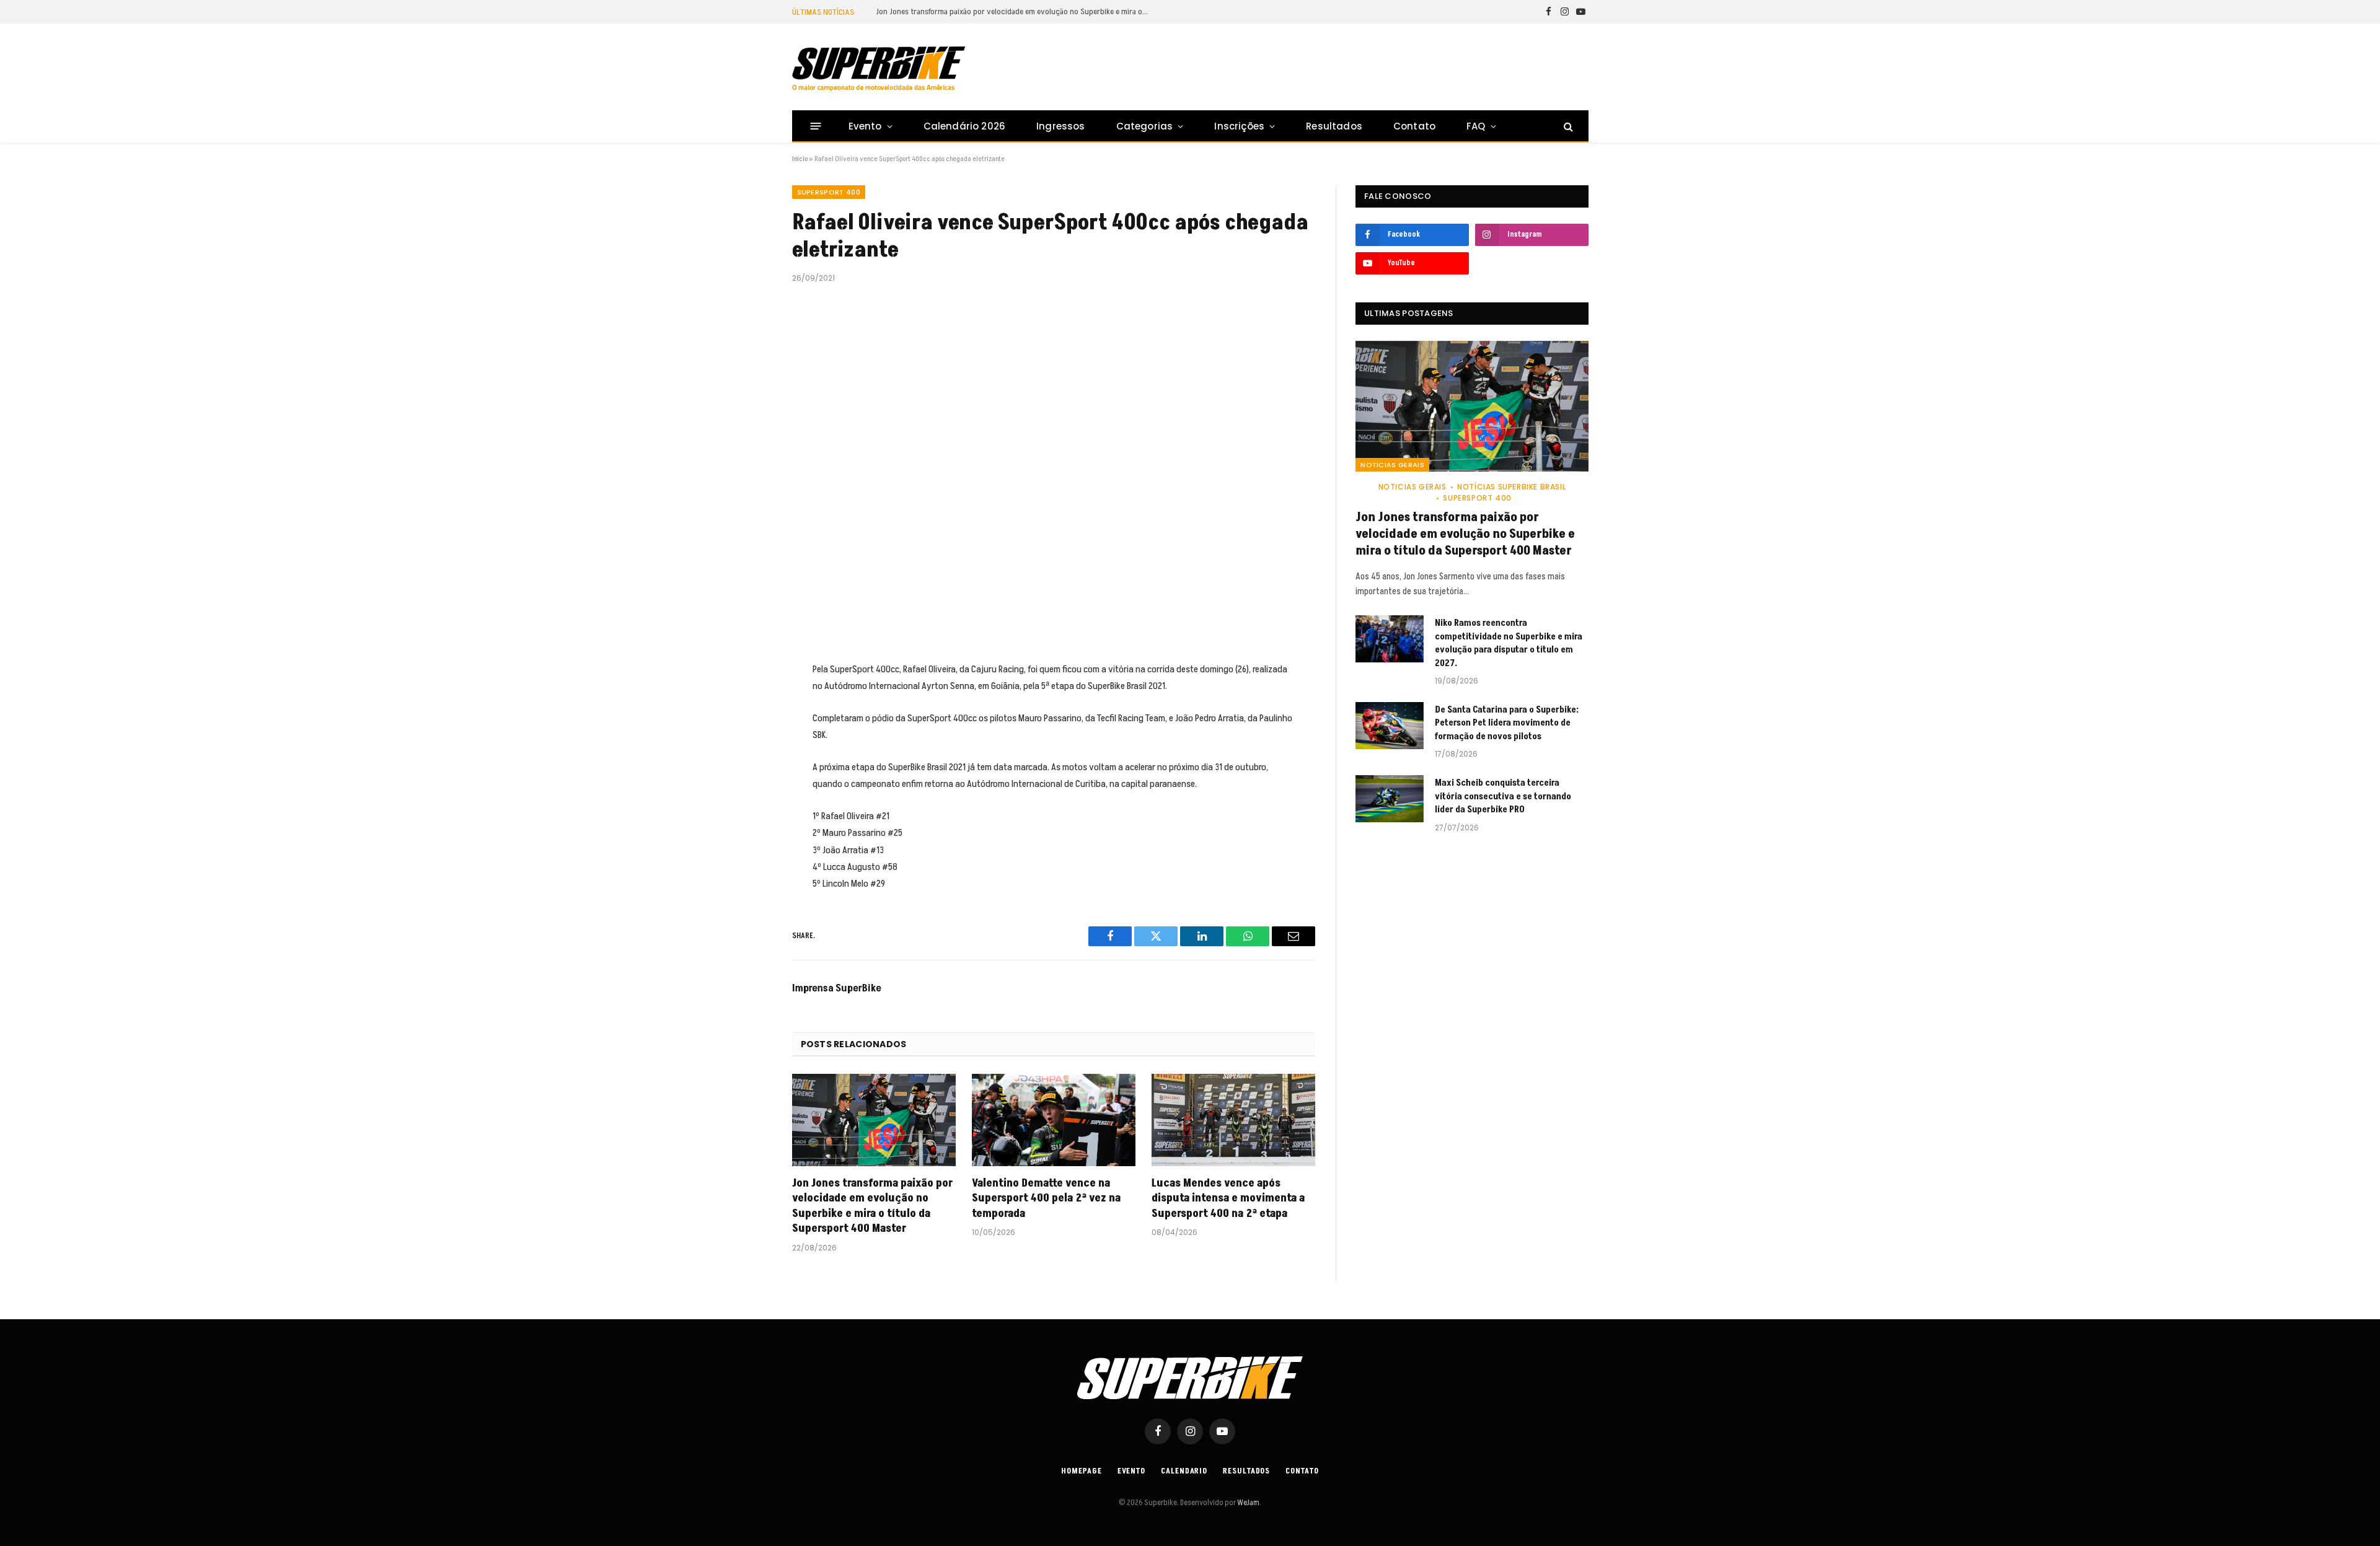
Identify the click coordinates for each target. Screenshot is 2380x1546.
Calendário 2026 (964, 126)
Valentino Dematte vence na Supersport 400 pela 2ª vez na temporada (1046, 1199)
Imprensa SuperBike (837, 988)
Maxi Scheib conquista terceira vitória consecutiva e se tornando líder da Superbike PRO (1503, 796)
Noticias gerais (1392, 465)
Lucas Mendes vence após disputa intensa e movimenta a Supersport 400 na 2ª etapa (1228, 1199)
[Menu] (815, 126)
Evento (865, 126)
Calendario (1184, 1471)
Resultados (1334, 126)
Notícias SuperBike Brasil (1511, 487)
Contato (1414, 126)
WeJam (1248, 1503)
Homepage (1081, 1471)
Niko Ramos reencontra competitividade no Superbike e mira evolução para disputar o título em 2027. (1015, 12)
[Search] (1567, 126)
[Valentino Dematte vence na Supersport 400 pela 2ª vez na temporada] (1054, 1120)
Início (800, 159)
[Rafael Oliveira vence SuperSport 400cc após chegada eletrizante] (1054, 470)
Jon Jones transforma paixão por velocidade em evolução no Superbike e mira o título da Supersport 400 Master (872, 1206)
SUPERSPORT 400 (829, 192)
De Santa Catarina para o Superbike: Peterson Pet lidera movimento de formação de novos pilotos (1507, 723)
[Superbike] (879, 69)
